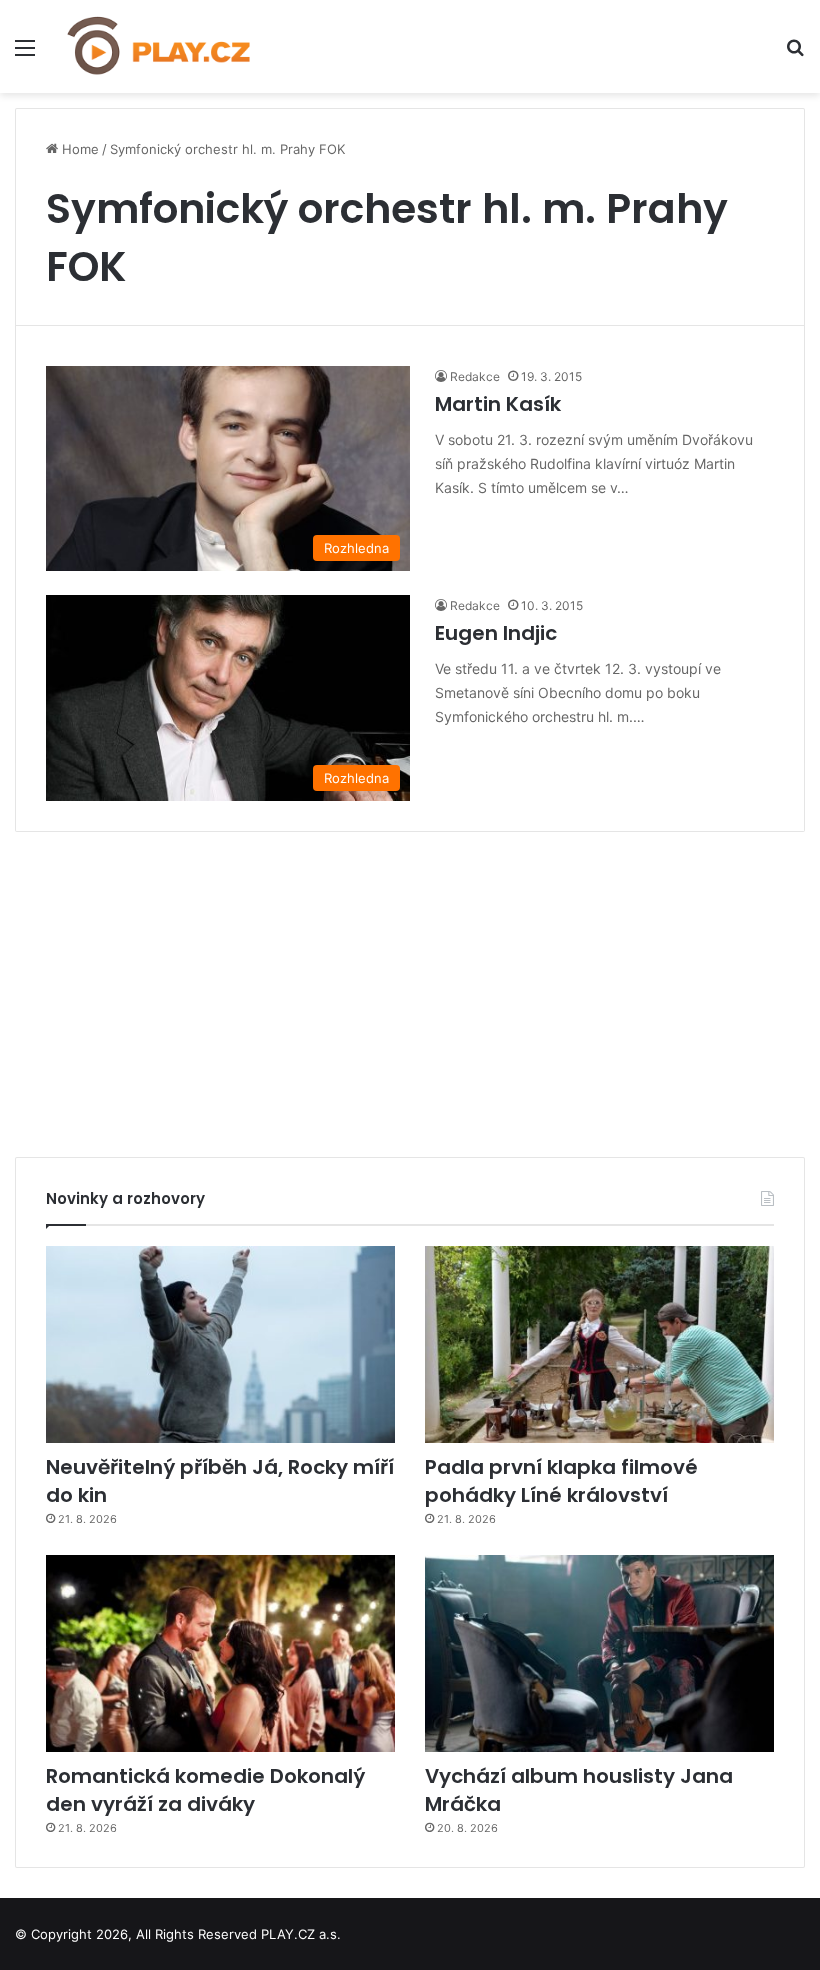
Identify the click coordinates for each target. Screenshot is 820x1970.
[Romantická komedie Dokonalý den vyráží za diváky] (220, 1653)
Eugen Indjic (496, 633)
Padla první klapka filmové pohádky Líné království (561, 1481)
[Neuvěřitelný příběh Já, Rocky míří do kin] (220, 1344)
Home (78, 149)
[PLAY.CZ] (160, 46)
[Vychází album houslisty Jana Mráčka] (599, 1653)
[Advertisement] (410, 987)
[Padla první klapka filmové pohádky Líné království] (599, 1344)
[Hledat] (795, 54)
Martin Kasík (498, 404)
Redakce (475, 376)
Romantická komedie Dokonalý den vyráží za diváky (205, 1790)
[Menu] (25, 54)
